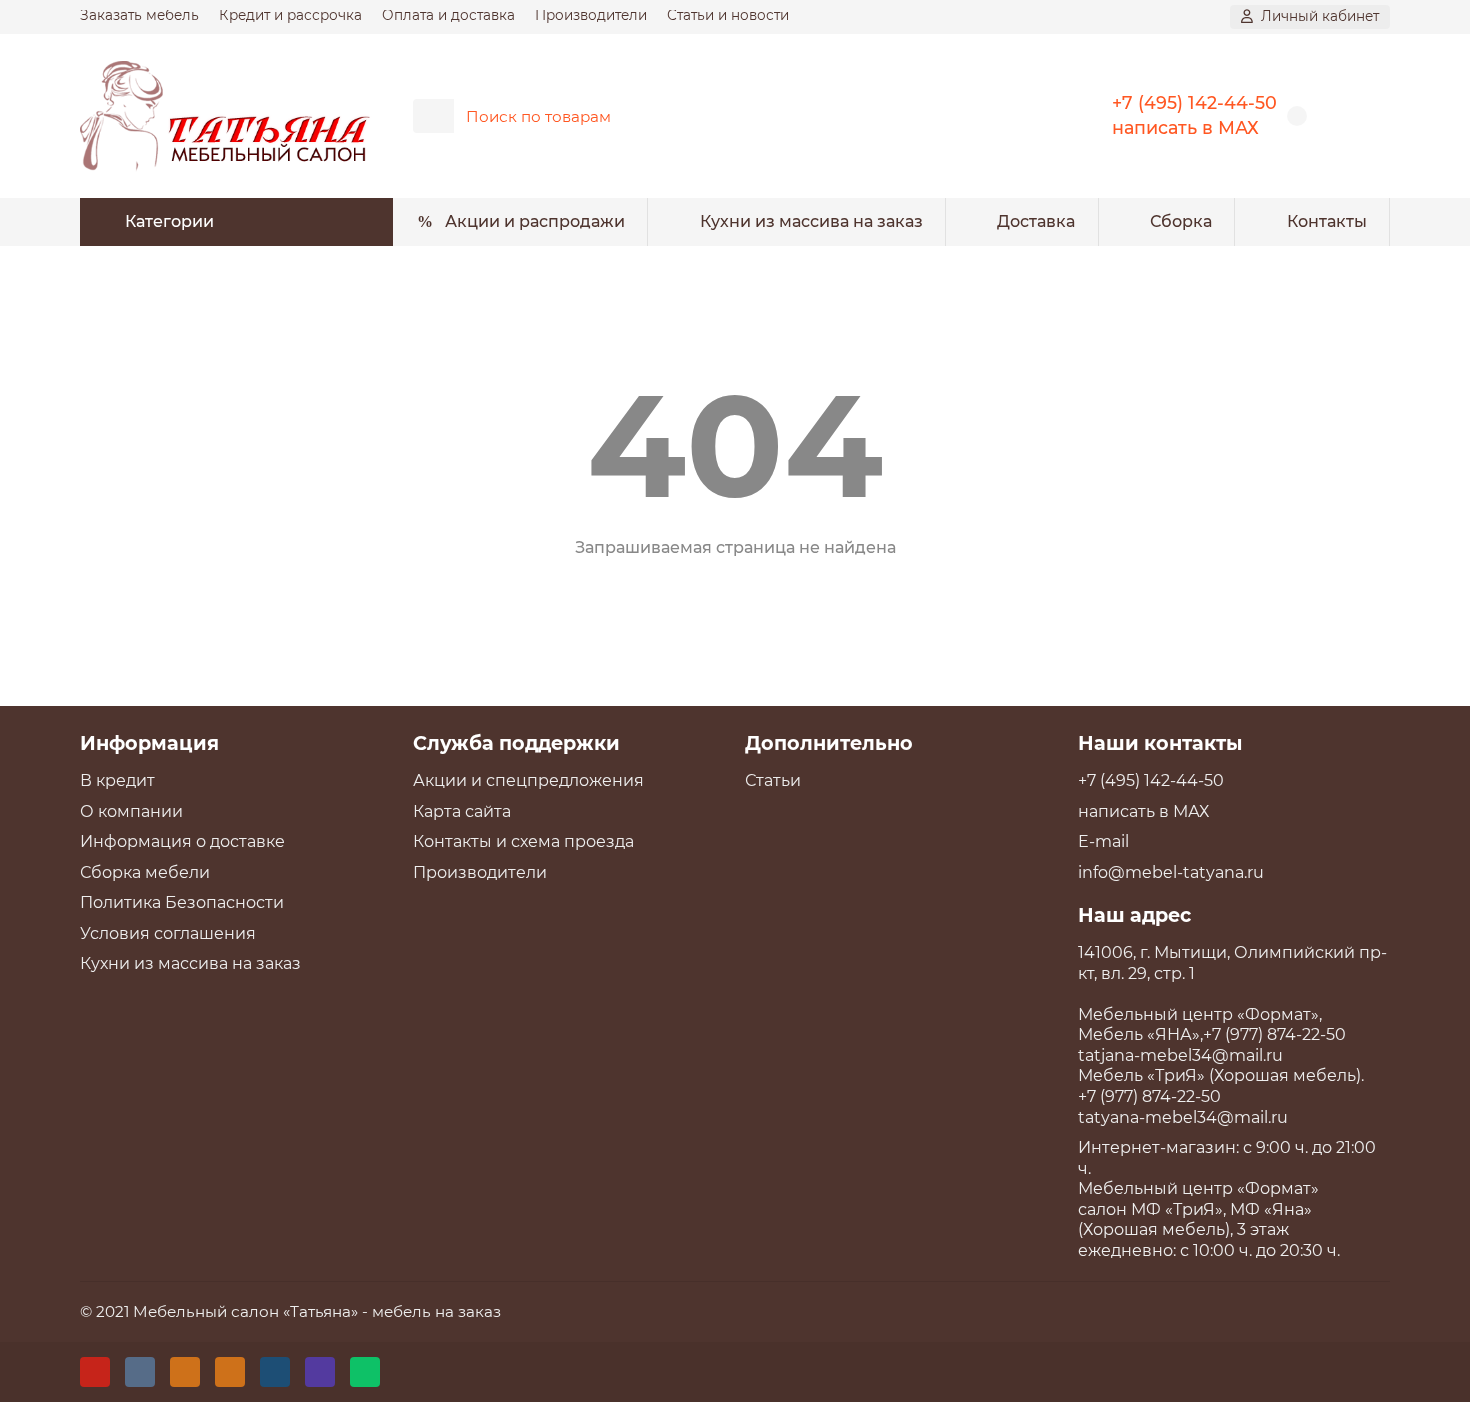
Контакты (1327, 221)
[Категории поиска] (433, 116)
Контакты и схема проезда (523, 841)
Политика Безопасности (182, 902)
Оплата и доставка (448, 15)
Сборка (1181, 221)
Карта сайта (462, 811)
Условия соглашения (168, 933)
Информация (149, 743)
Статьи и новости (728, 15)
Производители (591, 15)
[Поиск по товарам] (1013, 116)
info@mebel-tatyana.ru (1171, 872)
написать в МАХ (1185, 127)
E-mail (1103, 841)
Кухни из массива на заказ (811, 221)
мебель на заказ (436, 1311)
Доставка (1036, 221)
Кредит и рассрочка (290, 15)
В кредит (117, 780)
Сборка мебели (145, 872)
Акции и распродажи (535, 221)
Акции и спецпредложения (528, 780)
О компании (131, 811)
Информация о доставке (182, 841)
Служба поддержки (516, 743)
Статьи (773, 780)
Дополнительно (829, 743)
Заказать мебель (139, 15)
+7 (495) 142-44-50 (1194, 102)
